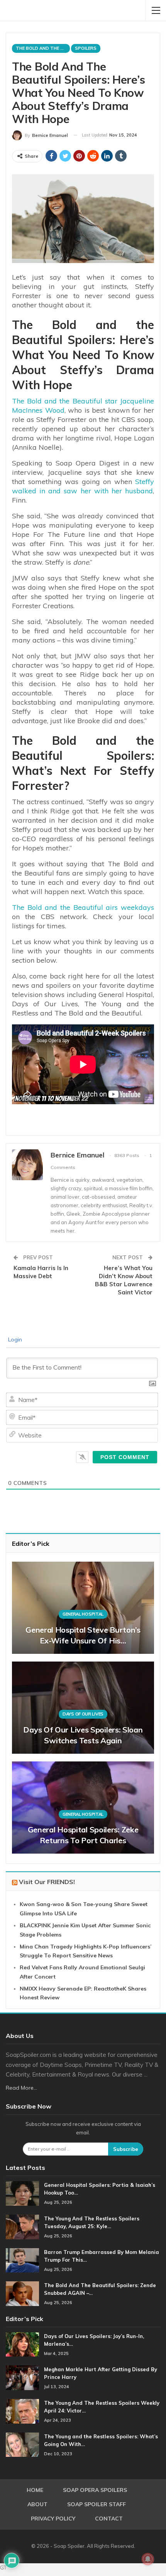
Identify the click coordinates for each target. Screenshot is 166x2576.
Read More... (21, 2088)
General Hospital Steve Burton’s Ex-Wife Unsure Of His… (83, 1635)
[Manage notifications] (148, 2559)
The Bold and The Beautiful (43, 48)
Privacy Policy (53, 2519)
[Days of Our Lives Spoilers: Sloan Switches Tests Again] (83, 1708)
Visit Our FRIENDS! (47, 1882)
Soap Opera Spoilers (95, 2490)
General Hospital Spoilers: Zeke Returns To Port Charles (83, 1835)
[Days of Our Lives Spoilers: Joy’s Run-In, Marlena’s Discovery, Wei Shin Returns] (22, 2345)
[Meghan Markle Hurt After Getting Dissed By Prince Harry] (22, 2378)
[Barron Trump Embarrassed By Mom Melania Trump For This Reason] (22, 2261)
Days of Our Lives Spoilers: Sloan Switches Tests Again (83, 1735)
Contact (109, 2519)
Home (35, 2490)
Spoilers (86, 48)
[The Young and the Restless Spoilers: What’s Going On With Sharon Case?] (22, 2445)
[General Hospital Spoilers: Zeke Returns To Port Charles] (83, 1808)
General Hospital (83, 1614)
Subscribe (126, 2149)
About (37, 2504)
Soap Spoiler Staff (97, 2504)
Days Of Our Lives (83, 1714)
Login (14, 1339)
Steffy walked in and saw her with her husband (83, 486)
